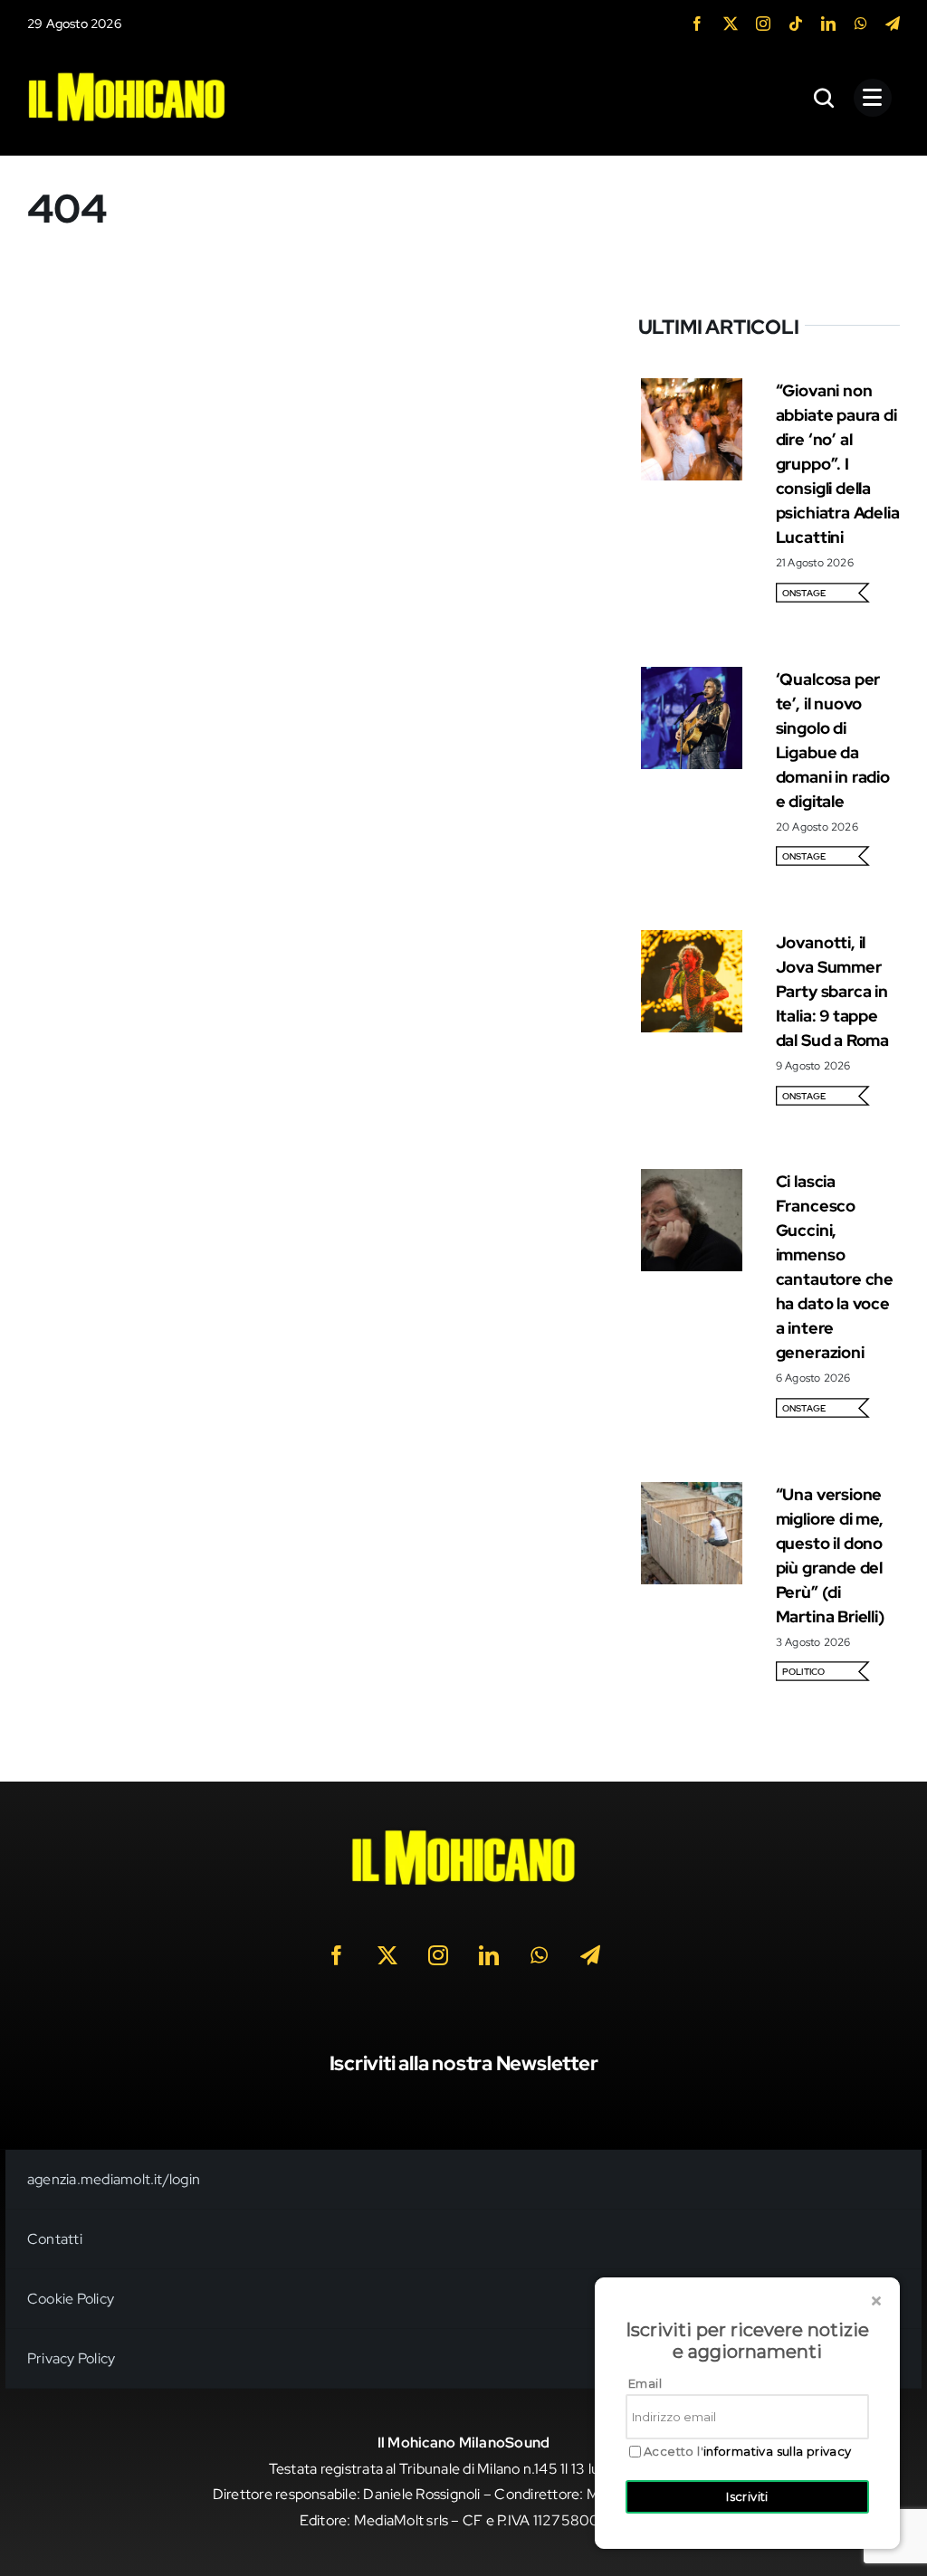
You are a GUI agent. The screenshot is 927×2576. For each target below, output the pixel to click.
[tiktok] (796, 24)
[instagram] (763, 24)
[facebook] (697, 24)
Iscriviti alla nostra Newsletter (464, 2063)
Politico (804, 1672)
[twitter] (731, 24)
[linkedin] (828, 24)
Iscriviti (747, 2496)
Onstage (804, 593)
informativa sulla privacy (778, 2451)
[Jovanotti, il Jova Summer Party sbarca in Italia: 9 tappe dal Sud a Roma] (692, 942)
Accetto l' (748, 2452)
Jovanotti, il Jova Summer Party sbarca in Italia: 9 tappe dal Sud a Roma (832, 991)
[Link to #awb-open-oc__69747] (873, 98)
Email (645, 2383)
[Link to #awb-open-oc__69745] (825, 98)
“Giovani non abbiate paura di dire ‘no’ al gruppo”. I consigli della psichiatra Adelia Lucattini (838, 464)
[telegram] (893, 24)
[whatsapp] (861, 24)
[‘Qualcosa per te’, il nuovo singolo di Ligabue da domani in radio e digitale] (692, 679)
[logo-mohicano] (127, 76)
